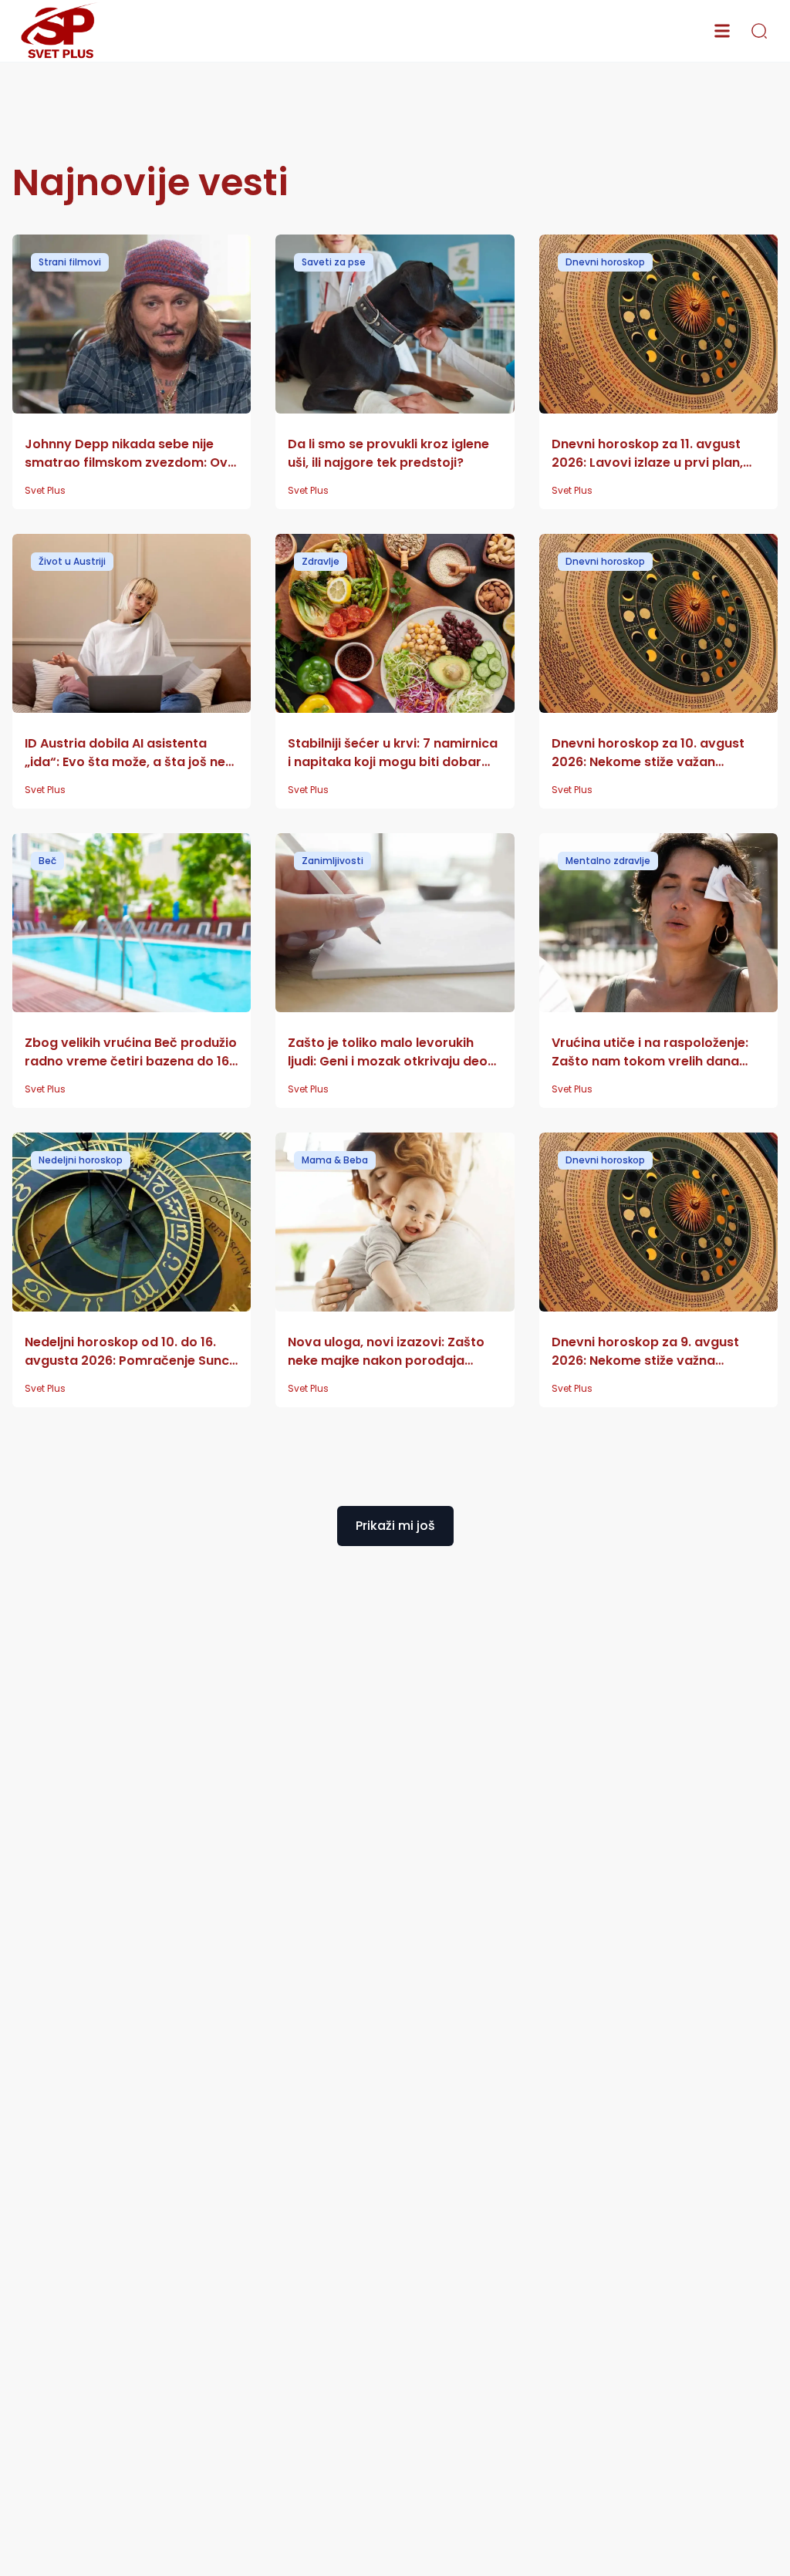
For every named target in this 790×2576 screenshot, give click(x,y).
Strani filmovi (70, 262)
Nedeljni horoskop (81, 1160)
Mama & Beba (335, 1160)
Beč (47, 861)
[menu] (722, 31)
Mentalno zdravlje (608, 861)
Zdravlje (321, 561)
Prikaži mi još (395, 1526)
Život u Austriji (72, 561)
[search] (759, 31)
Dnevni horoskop (605, 262)
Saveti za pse (334, 262)
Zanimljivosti (333, 861)
